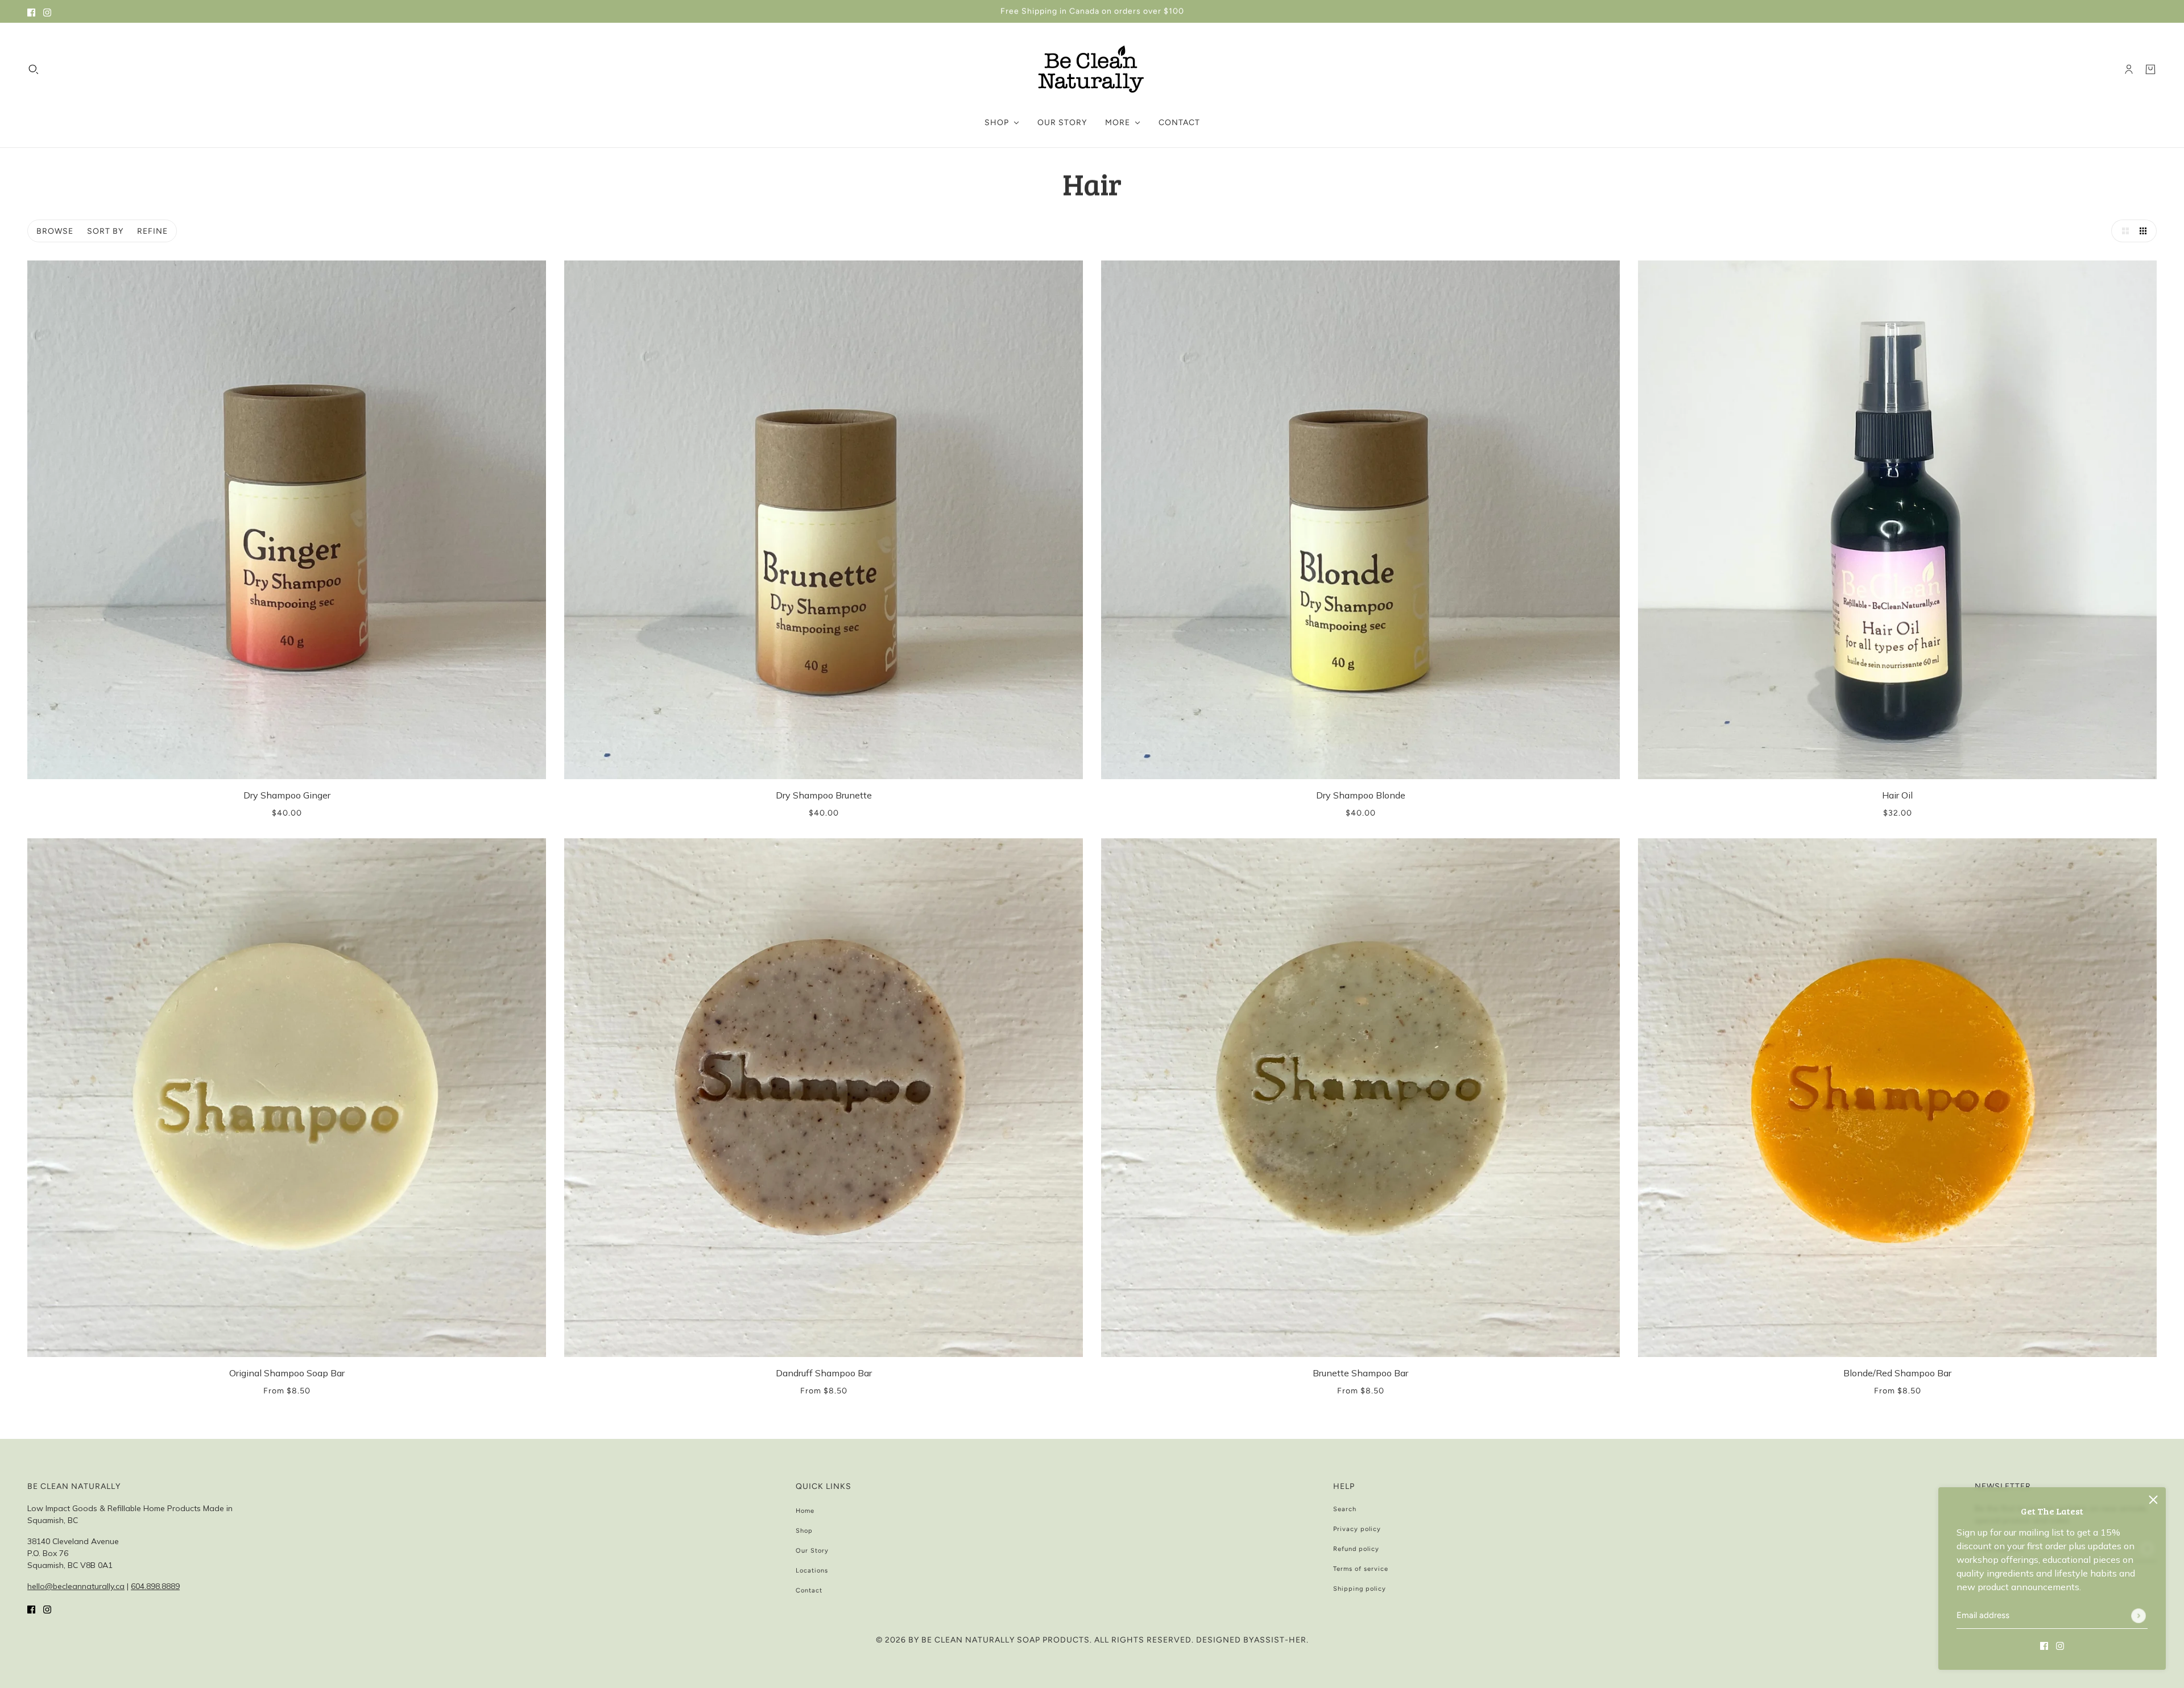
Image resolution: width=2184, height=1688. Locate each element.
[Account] (2129, 69)
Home (805, 1511)
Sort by (105, 231)
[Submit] (2138, 1616)
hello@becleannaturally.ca (76, 1586)
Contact (809, 1590)
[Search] (34, 69)
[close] (2153, 1500)
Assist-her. (1281, 1640)
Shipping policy (1360, 1589)
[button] (2123, 231)
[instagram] (47, 11)
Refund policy (1356, 1549)
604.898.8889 (155, 1586)
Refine (152, 231)
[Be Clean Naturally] (1092, 69)
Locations (812, 1571)
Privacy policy (1357, 1529)
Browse (55, 231)
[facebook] (31, 11)
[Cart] (2150, 69)
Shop (804, 1531)
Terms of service (1361, 1569)
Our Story (812, 1551)
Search (1345, 1509)
